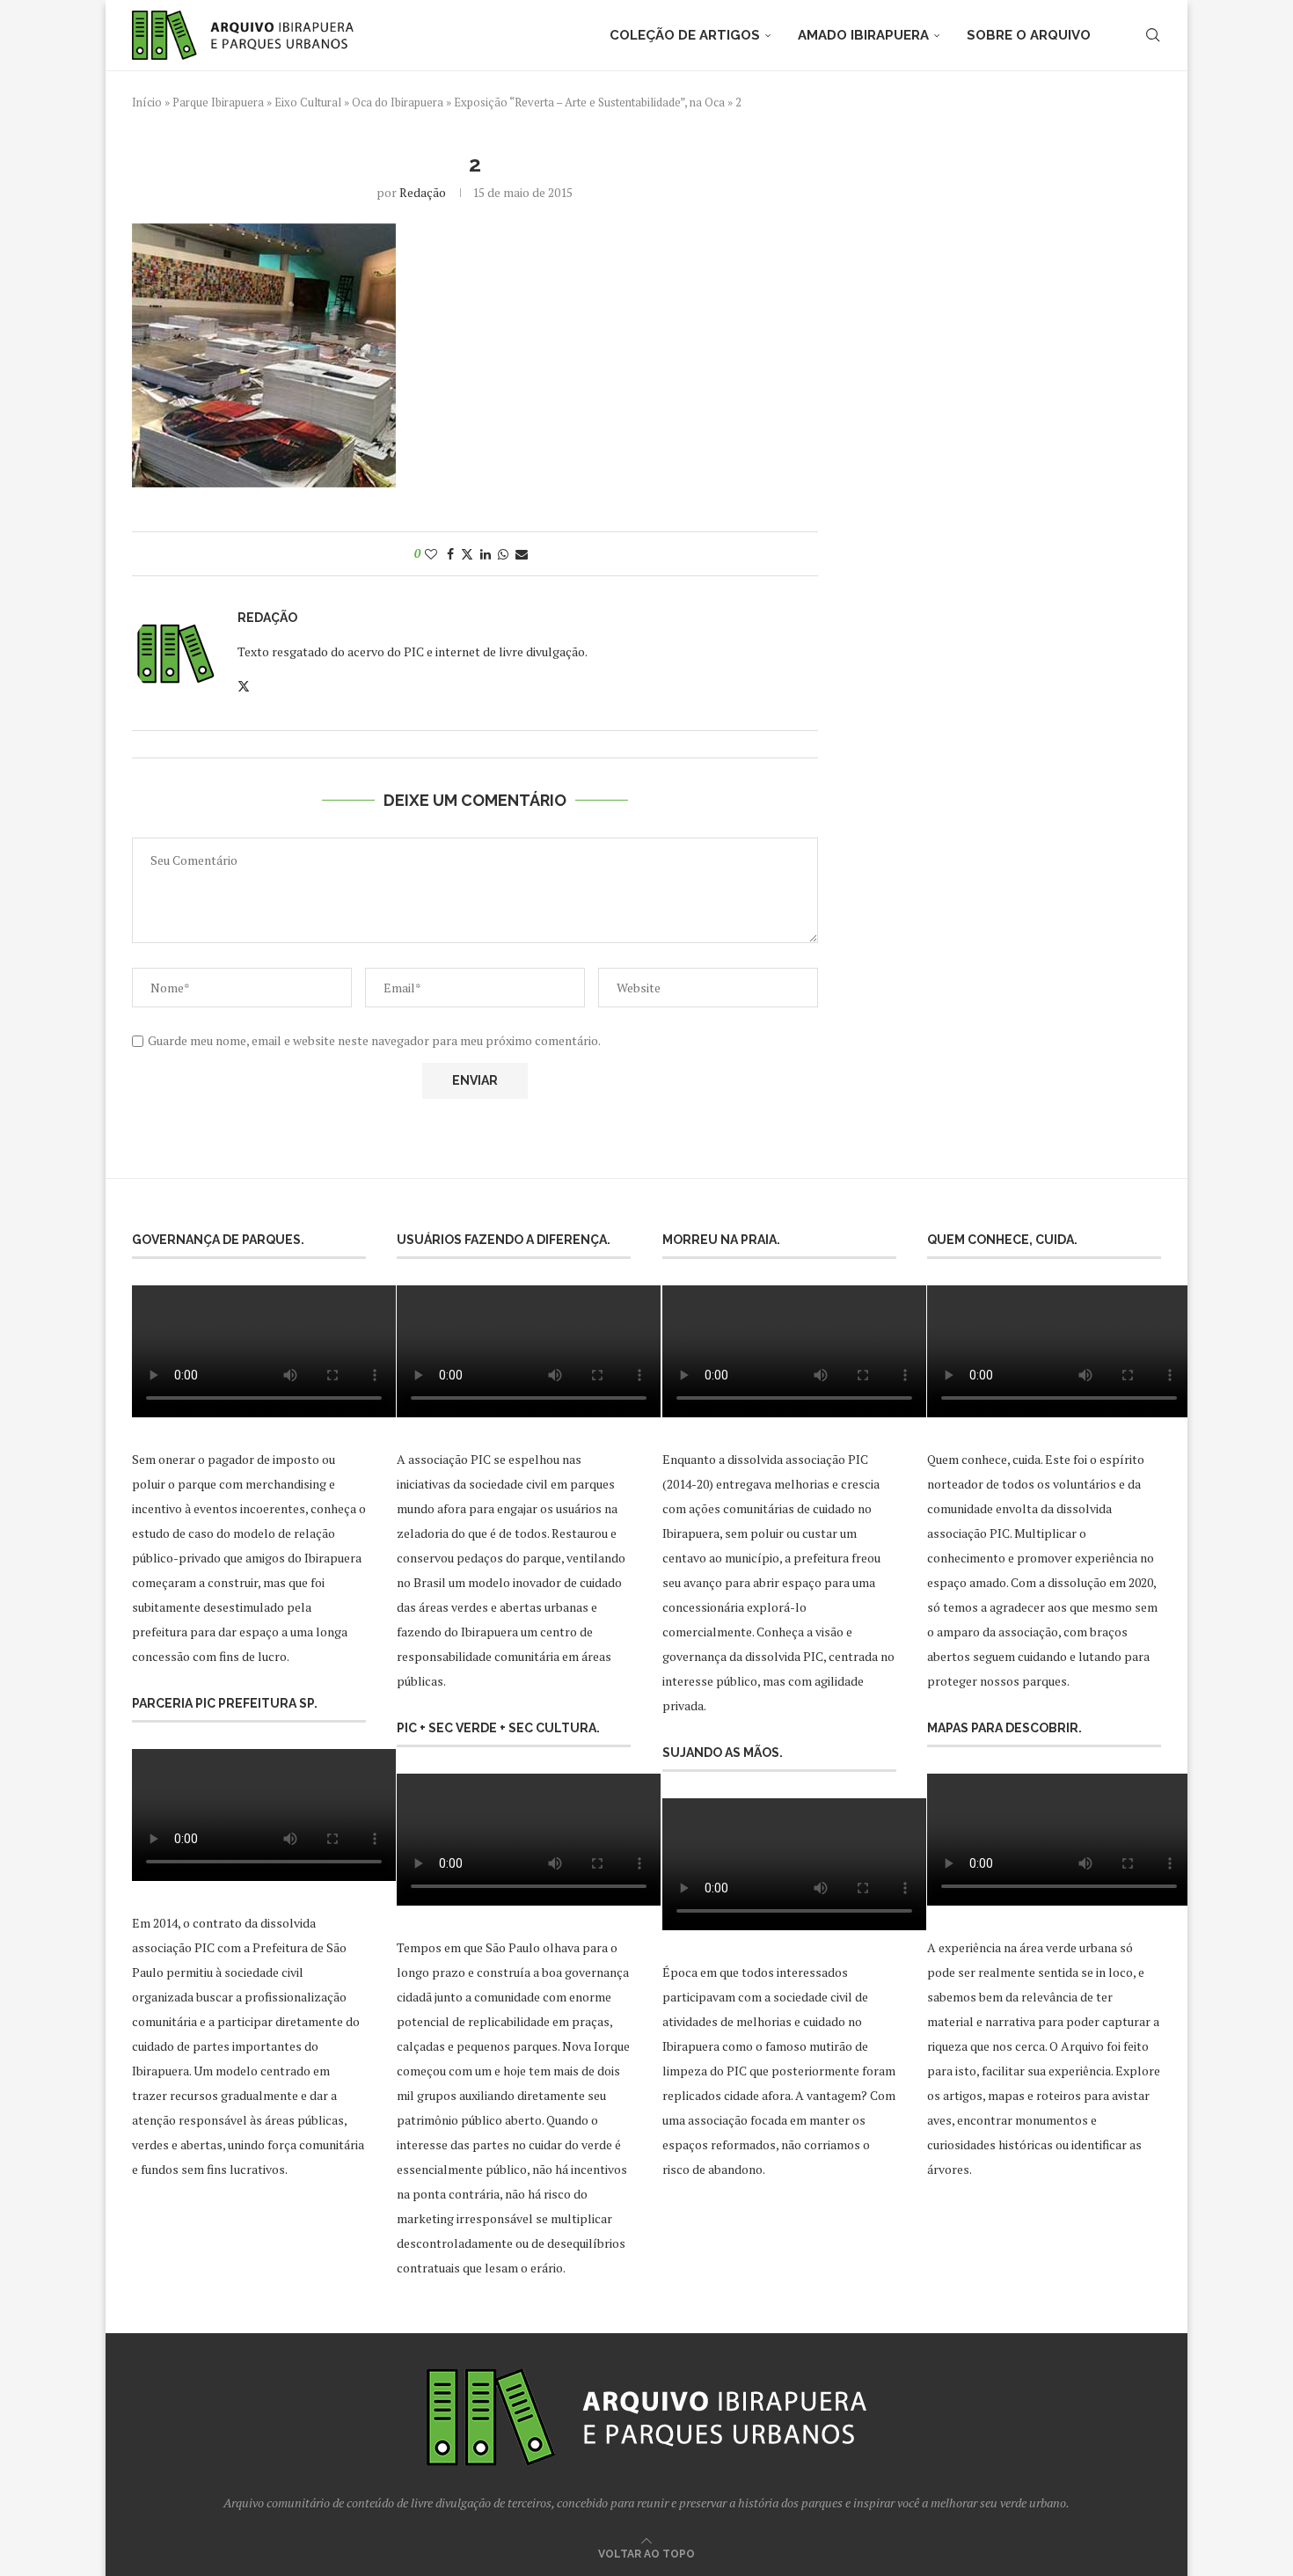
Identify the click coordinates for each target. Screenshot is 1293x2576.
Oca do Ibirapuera (398, 102)
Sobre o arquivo (1029, 35)
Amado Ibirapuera (863, 35)
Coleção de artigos (685, 35)
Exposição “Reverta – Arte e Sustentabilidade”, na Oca (589, 102)
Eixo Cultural (308, 102)
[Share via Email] (522, 554)
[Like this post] (431, 554)
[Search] (1152, 35)
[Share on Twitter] (467, 554)
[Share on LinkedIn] (486, 554)
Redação (423, 192)
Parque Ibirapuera (218, 102)
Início (147, 102)
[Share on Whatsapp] (503, 554)
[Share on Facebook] (450, 554)
